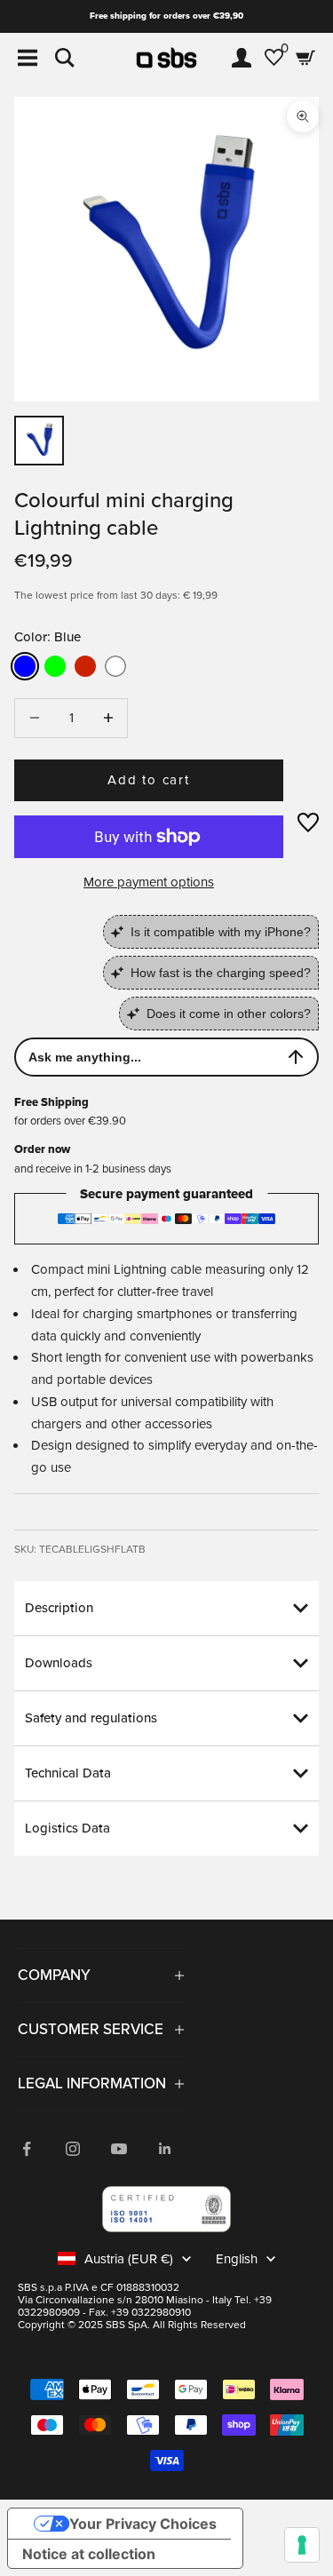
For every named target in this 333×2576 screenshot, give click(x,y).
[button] (308, 823)
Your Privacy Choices (143, 2524)
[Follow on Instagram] (73, 2149)
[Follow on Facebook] (27, 2149)
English (237, 2259)
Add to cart (149, 780)
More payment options (149, 882)
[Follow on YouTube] (119, 2149)
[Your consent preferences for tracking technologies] (302, 2545)
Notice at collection (89, 2554)
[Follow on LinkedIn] (165, 2149)
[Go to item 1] (39, 441)
